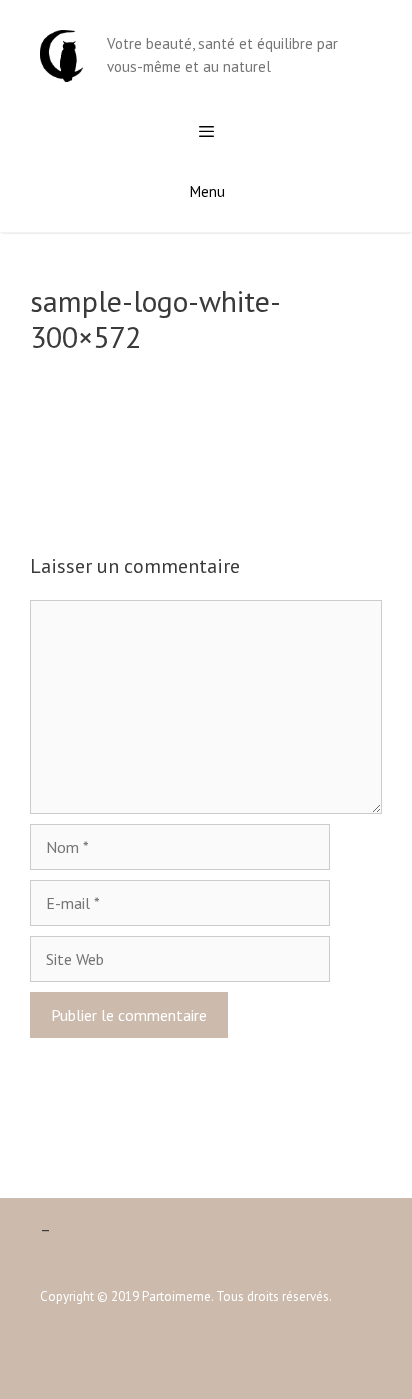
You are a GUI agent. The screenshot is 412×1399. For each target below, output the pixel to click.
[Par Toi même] (61, 54)
